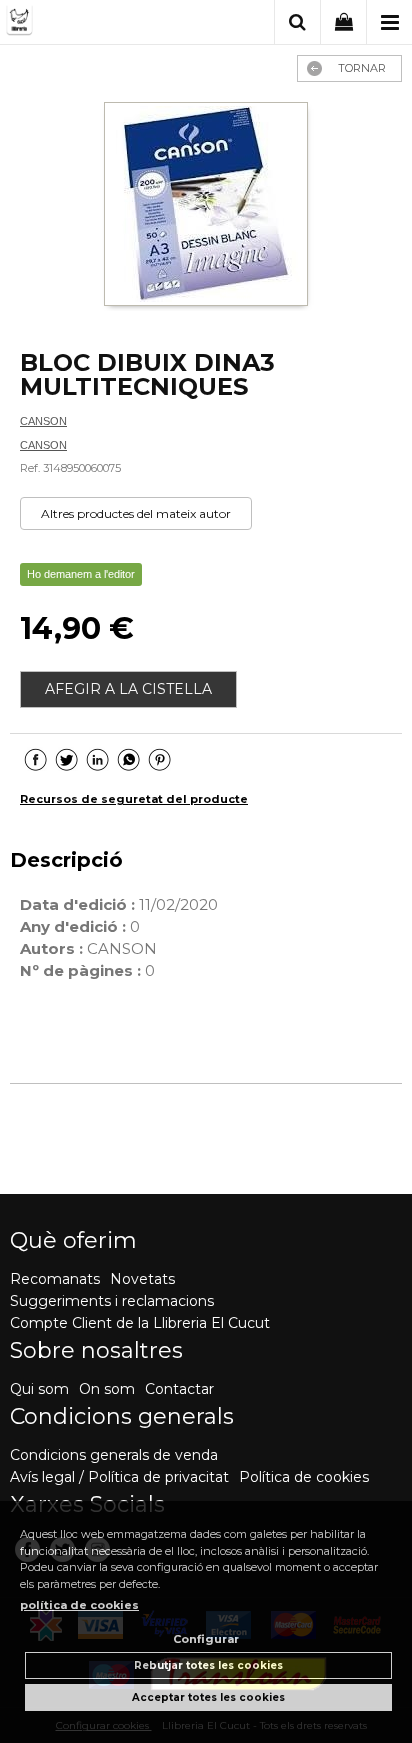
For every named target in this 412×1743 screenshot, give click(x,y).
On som (107, 1389)
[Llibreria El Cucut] (87, 23)
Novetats (142, 1279)
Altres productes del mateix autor (136, 513)
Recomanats (55, 1279)
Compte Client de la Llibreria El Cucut (140, 1323)
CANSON (43, 421)
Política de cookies (304, 1477)
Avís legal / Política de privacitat (119, 1477)
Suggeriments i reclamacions (112, 1301)
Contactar (179, 1389)
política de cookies (79, 1605)
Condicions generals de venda (114, 1455)
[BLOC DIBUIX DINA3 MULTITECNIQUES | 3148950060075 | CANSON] (206, 206)
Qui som (39, 1389)
